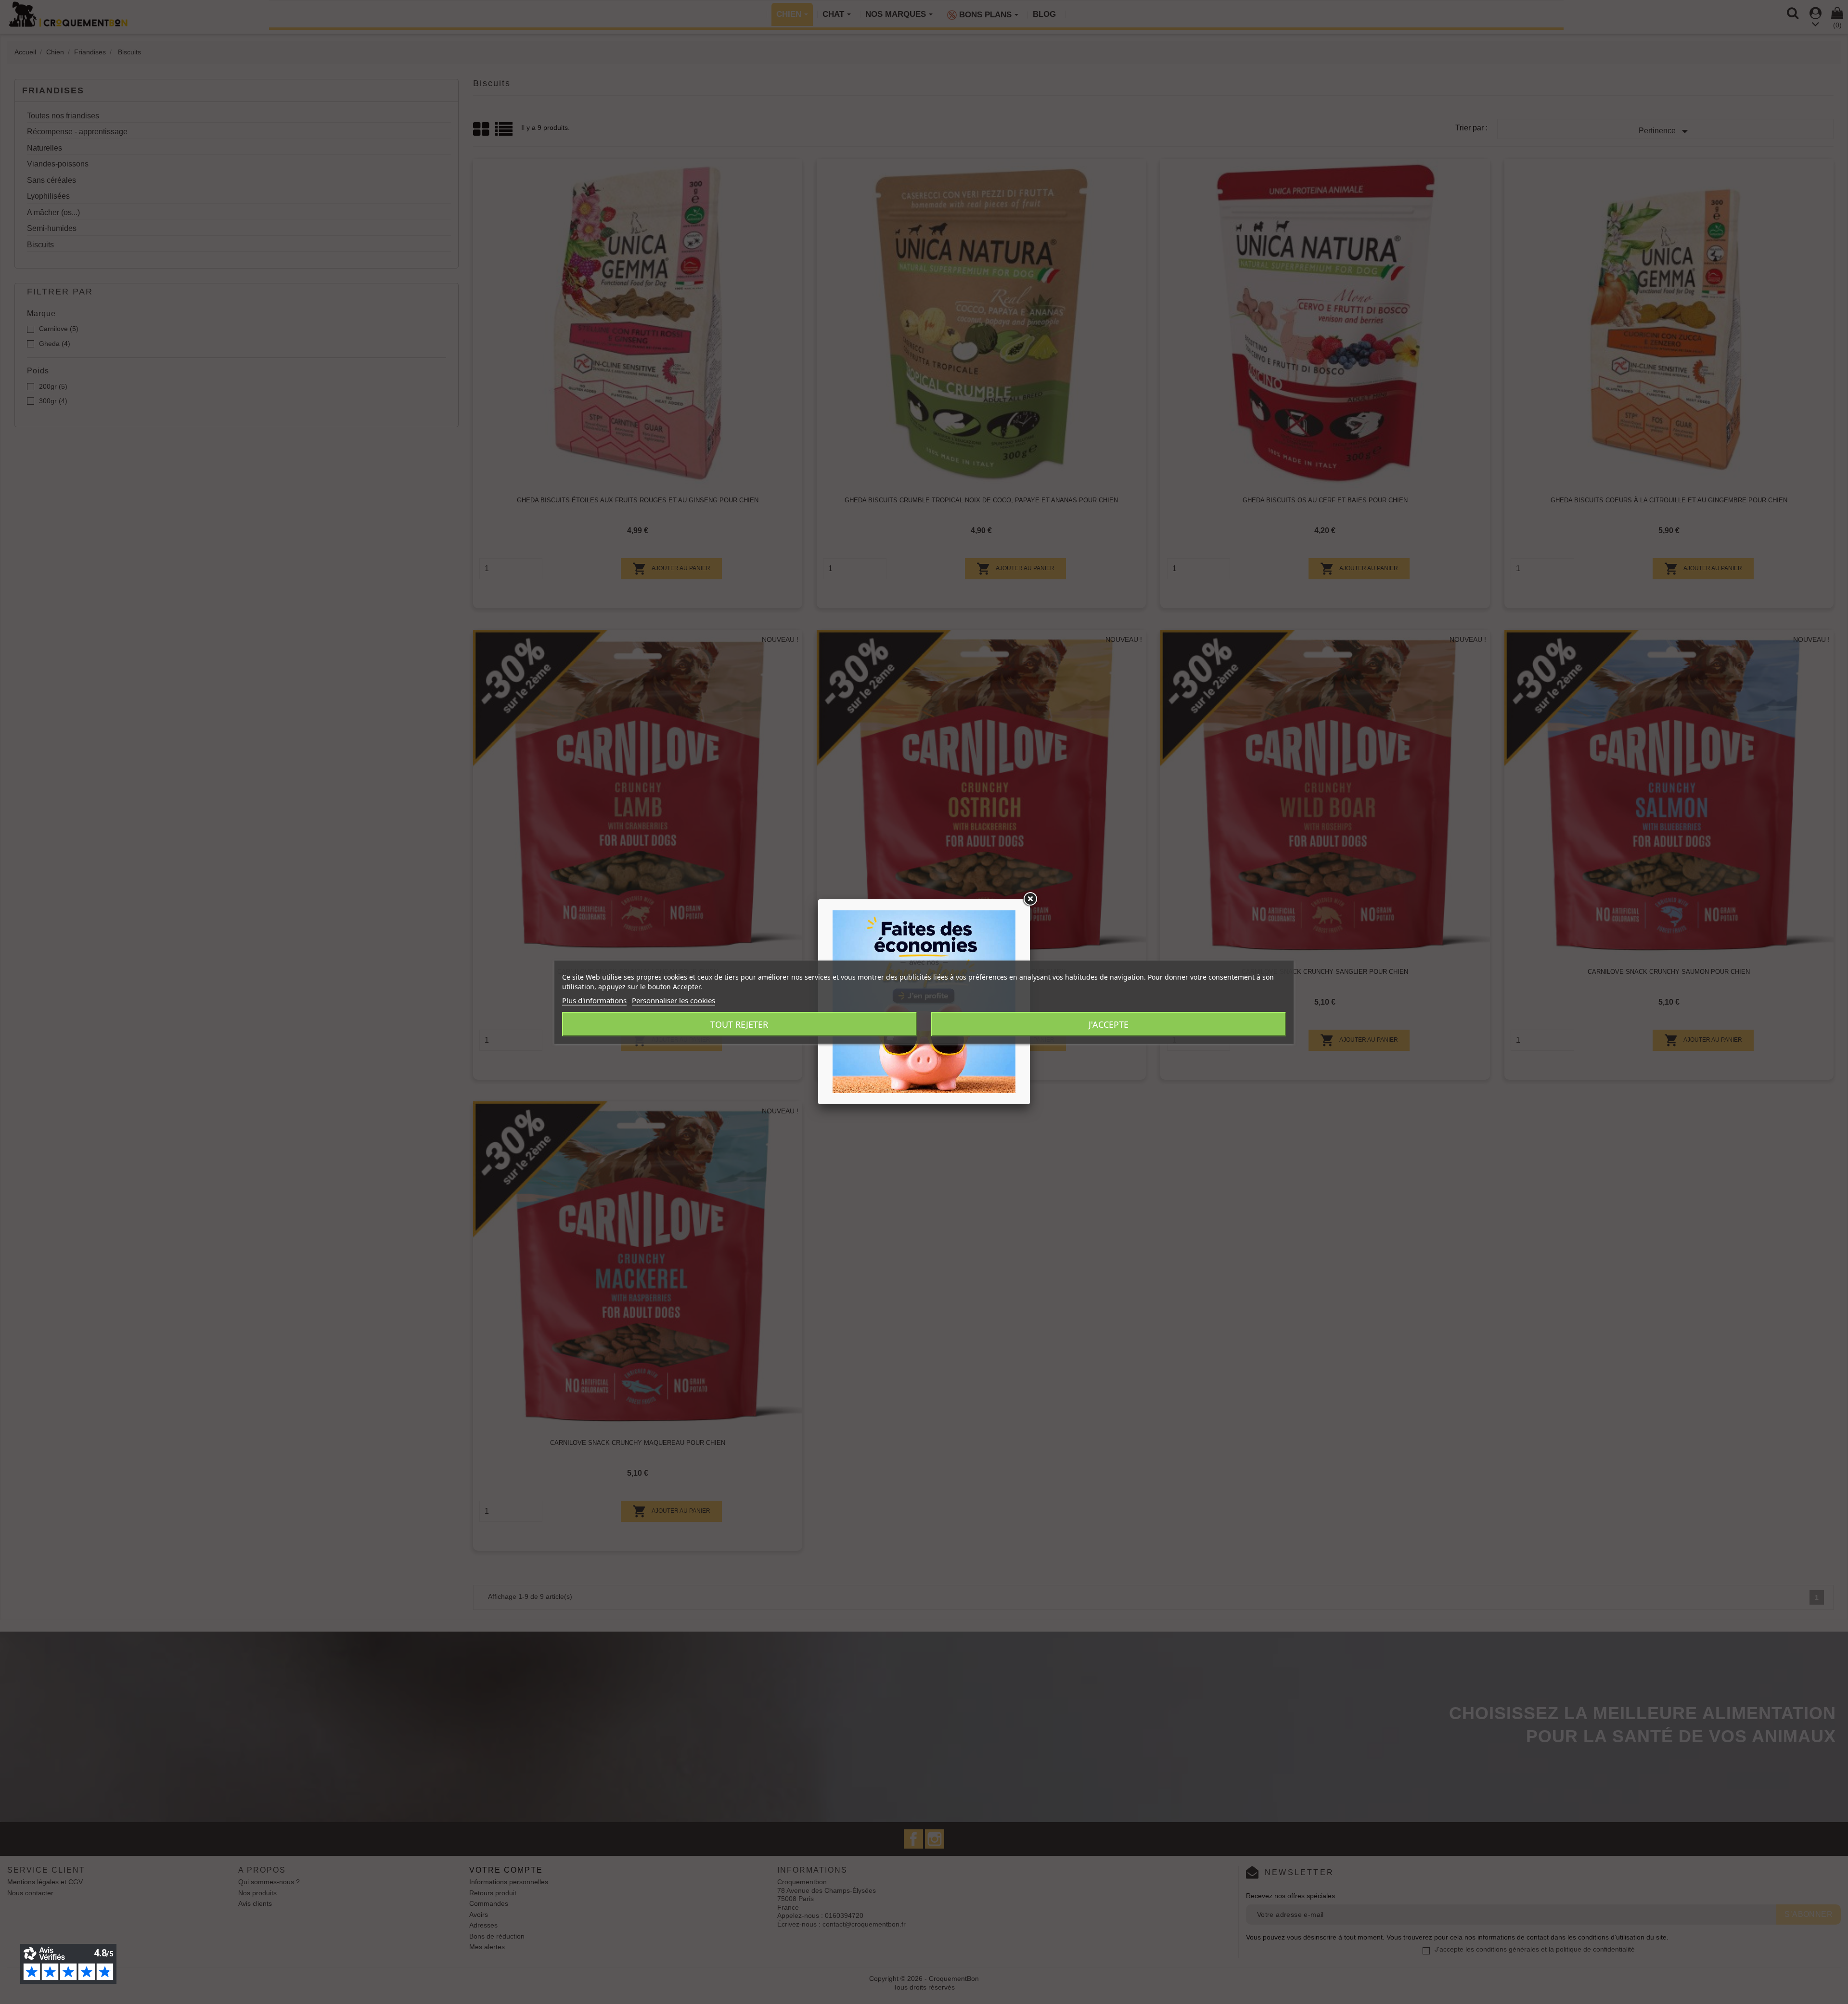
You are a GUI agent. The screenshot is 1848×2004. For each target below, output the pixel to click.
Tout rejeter (739, 1024)
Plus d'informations (594, 1000)
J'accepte (1109, 1024)
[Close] (1030, 899)
